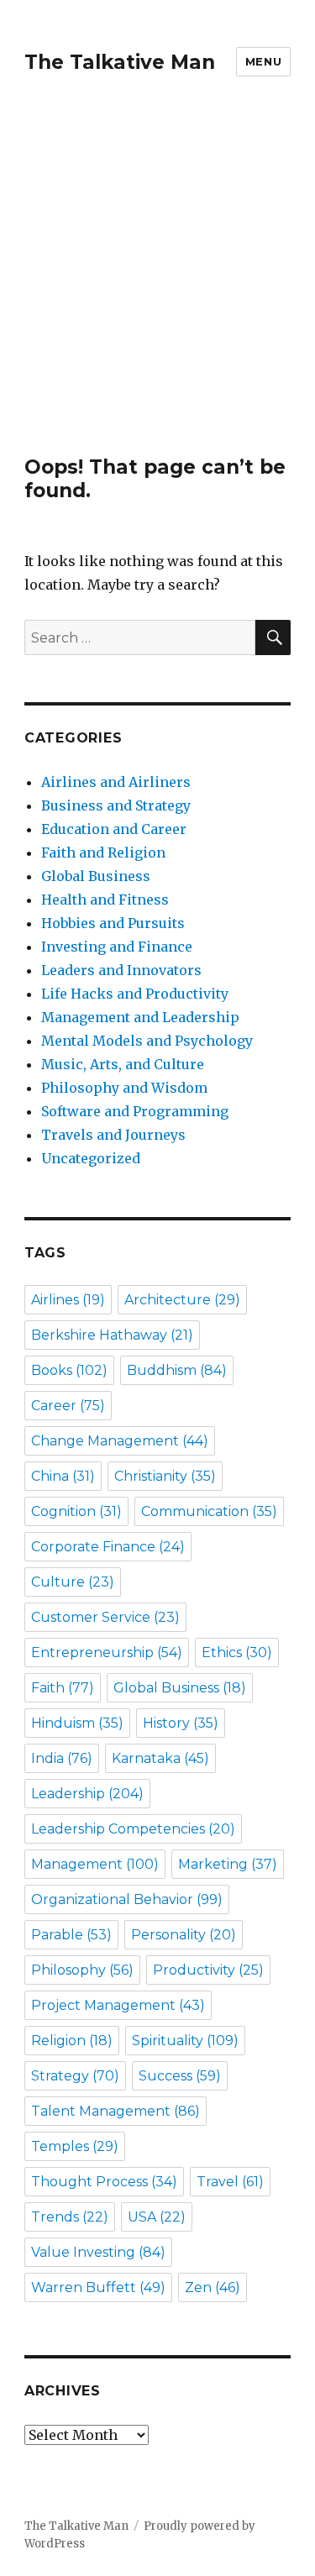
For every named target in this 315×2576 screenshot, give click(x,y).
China (63, 1476)
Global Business (96, 876)
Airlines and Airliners (116, 782)
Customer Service (105, 1617)
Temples (75, 2146)
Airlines (68, 1300)
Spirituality (185, 2041)
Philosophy (82, 1970)
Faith (63, 1688)
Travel (230, 2182)
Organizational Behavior (127, 1899)
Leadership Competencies (133, 1829)
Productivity (208, 1970)
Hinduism (77, 1723)
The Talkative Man (120, 62)
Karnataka (160, 1758)
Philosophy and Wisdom (124, 1088)
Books (69, 1370)
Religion (72, 2041)
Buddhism (177, 1370)
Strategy (75, 2076)
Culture (73, 1582)
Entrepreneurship (107, 1653)
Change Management (120, 1441)
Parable (71, 1935)
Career (68, 1406)
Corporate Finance (108, 1547)
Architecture (182, 1300)
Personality (184, 1935)
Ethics (237, 1653)
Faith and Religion (103, 853)
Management (95, 1864)
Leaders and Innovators (121, 970)
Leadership (87, 1794)
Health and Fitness (105, 900)
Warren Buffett (98, 2287)
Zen (213, 2287)
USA (157, 2217)
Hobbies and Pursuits (113, 923)
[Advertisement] (157, 289)
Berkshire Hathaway (112, 1335)
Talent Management (115, 2111)
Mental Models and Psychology (147, 1041)
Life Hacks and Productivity (135, 994)
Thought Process (104, 2182)
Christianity (165, 1476)
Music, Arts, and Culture (123, 1064)
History (181, 1723)
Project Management (118, 2005)
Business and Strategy (116, 805)
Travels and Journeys (113, 1135)
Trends (70, 2217)
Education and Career (114, 829)
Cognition (76, 1511)
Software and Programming (135, 1111)
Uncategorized (91, 1158)
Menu (263, 61)
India (62, 1758)
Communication (209, 1511)
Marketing (228, 1864)
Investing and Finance (117, 947)
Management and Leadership (140, 1017)
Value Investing (98, 2252)
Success (180, 2076)
